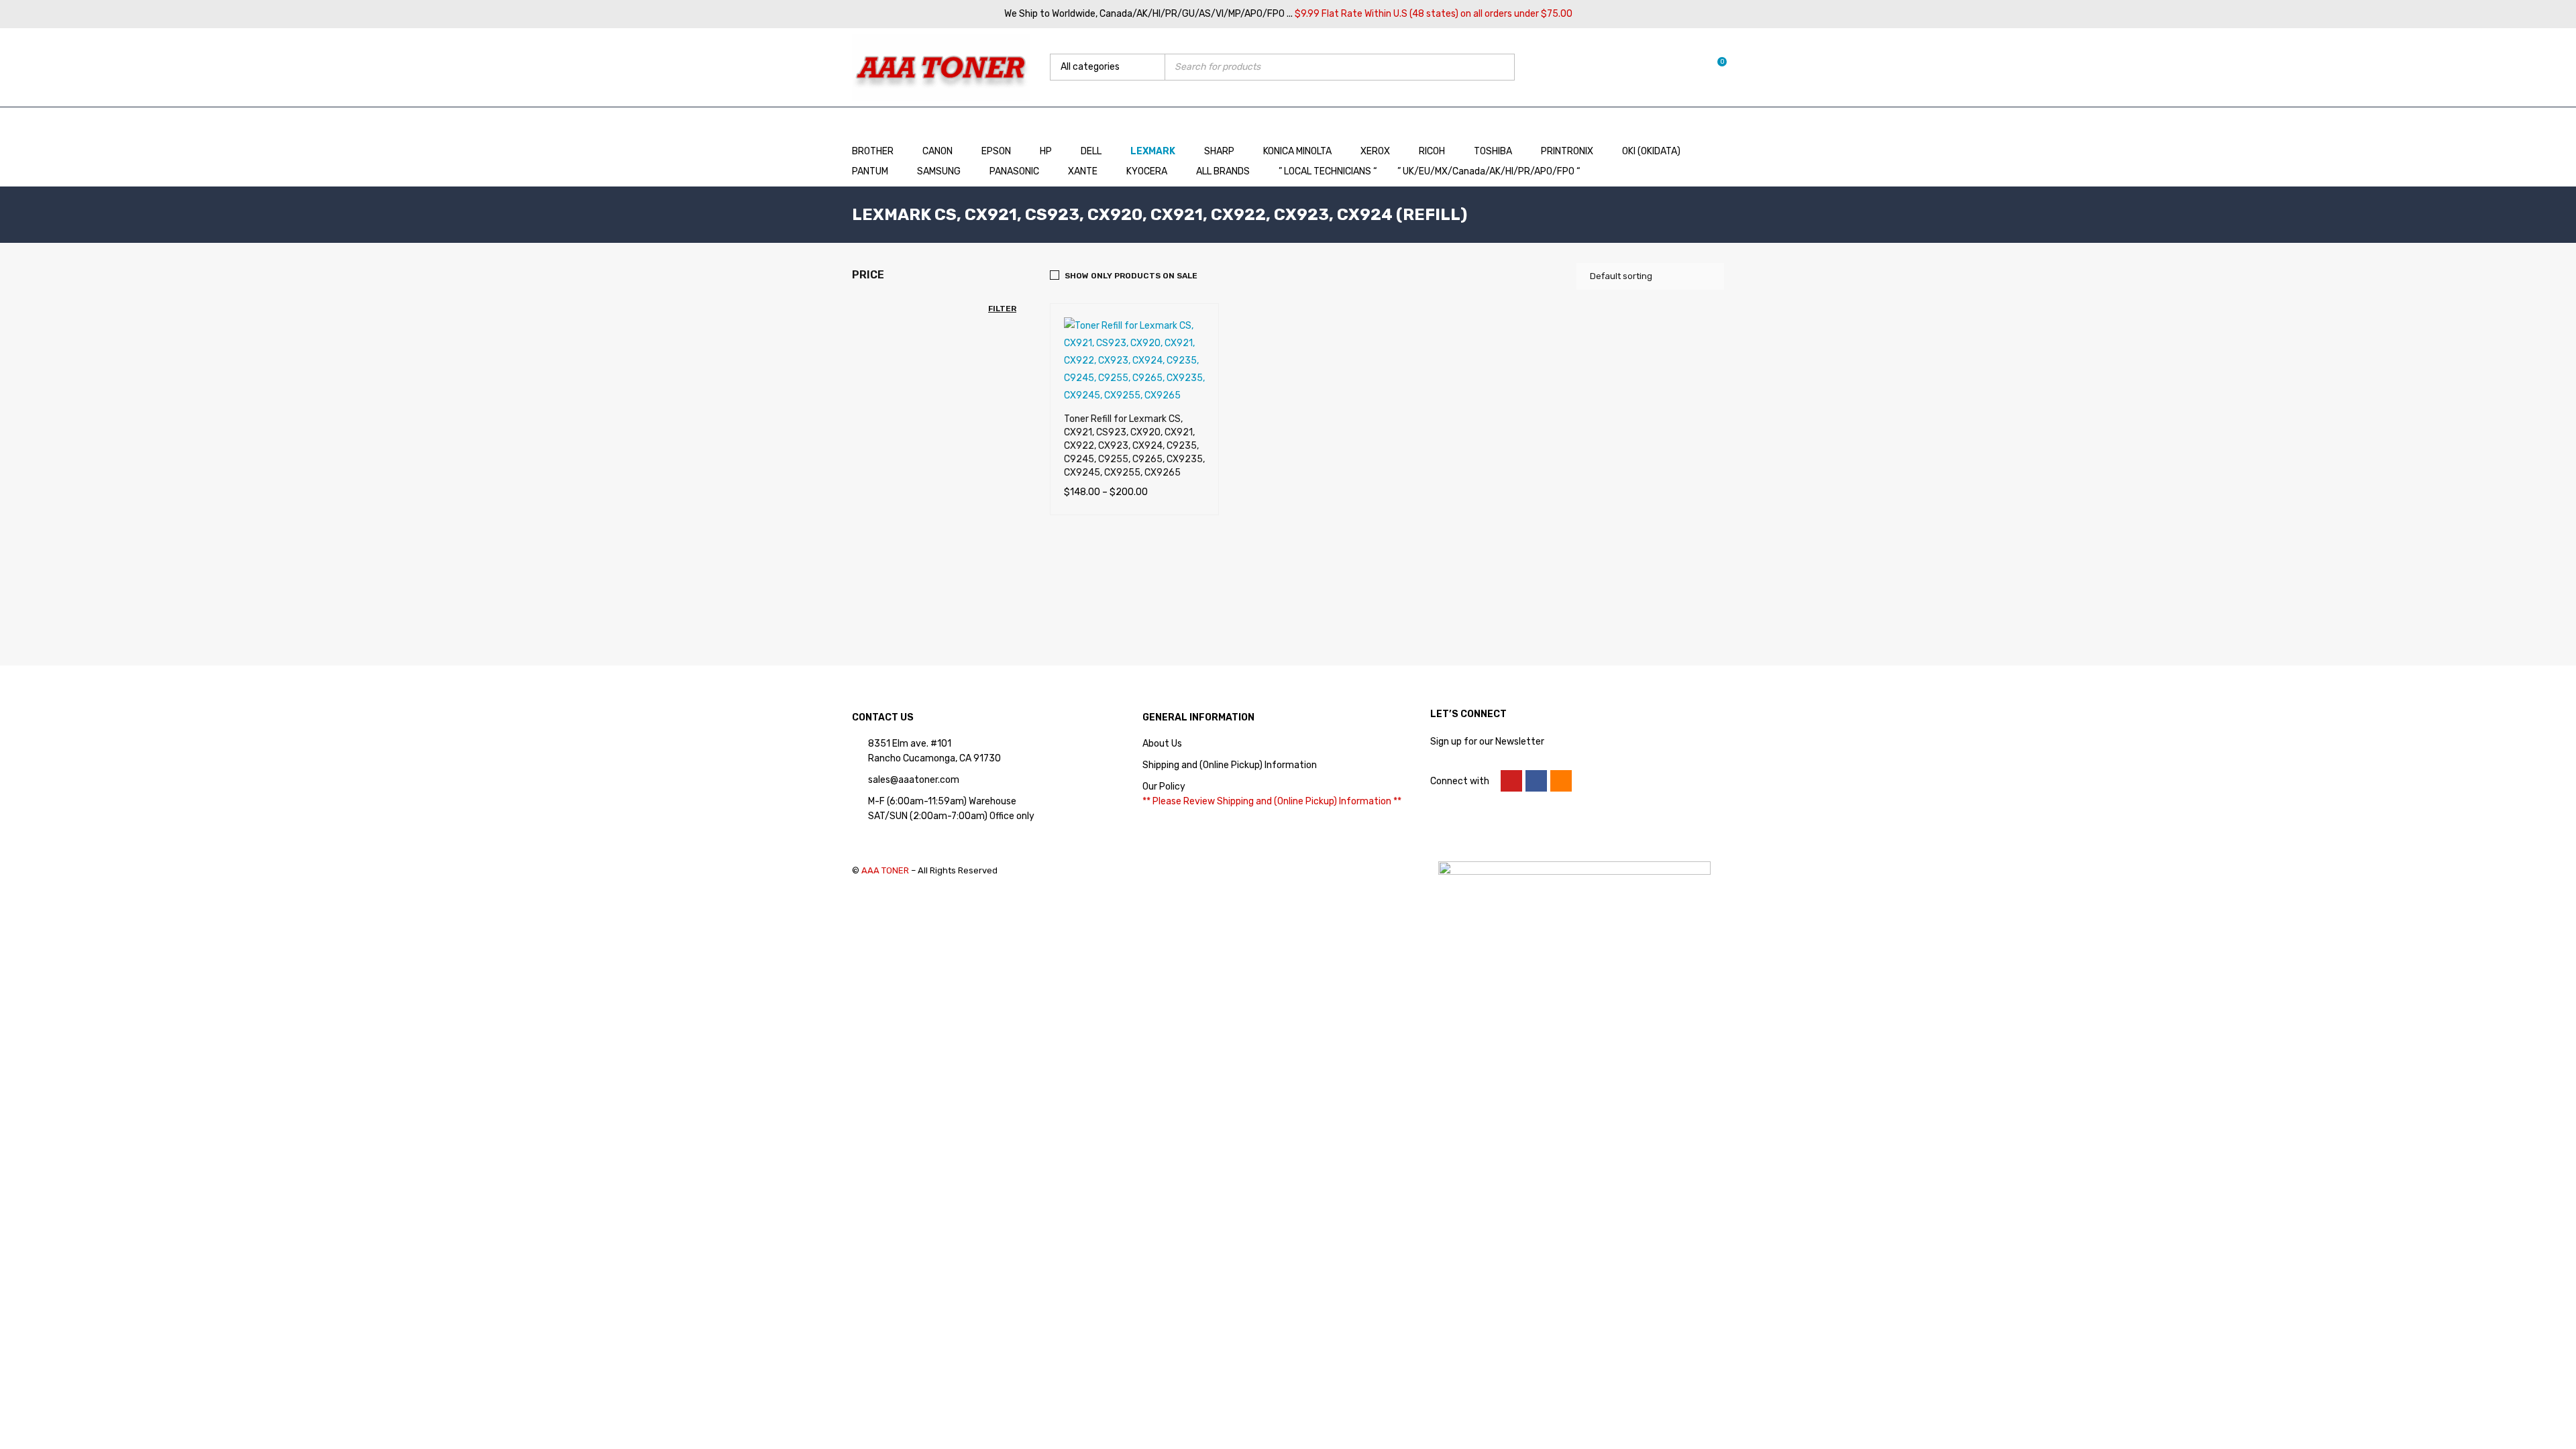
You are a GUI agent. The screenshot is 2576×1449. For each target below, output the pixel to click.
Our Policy (1164, 787)
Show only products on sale (1131, 276)
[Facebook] (1536, 781)
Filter (1002, 309)
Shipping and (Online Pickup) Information (1230, 765)
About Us (1162, 744)
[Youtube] (1511, 781)
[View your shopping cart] (1715, 67)
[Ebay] (1561, 781)
